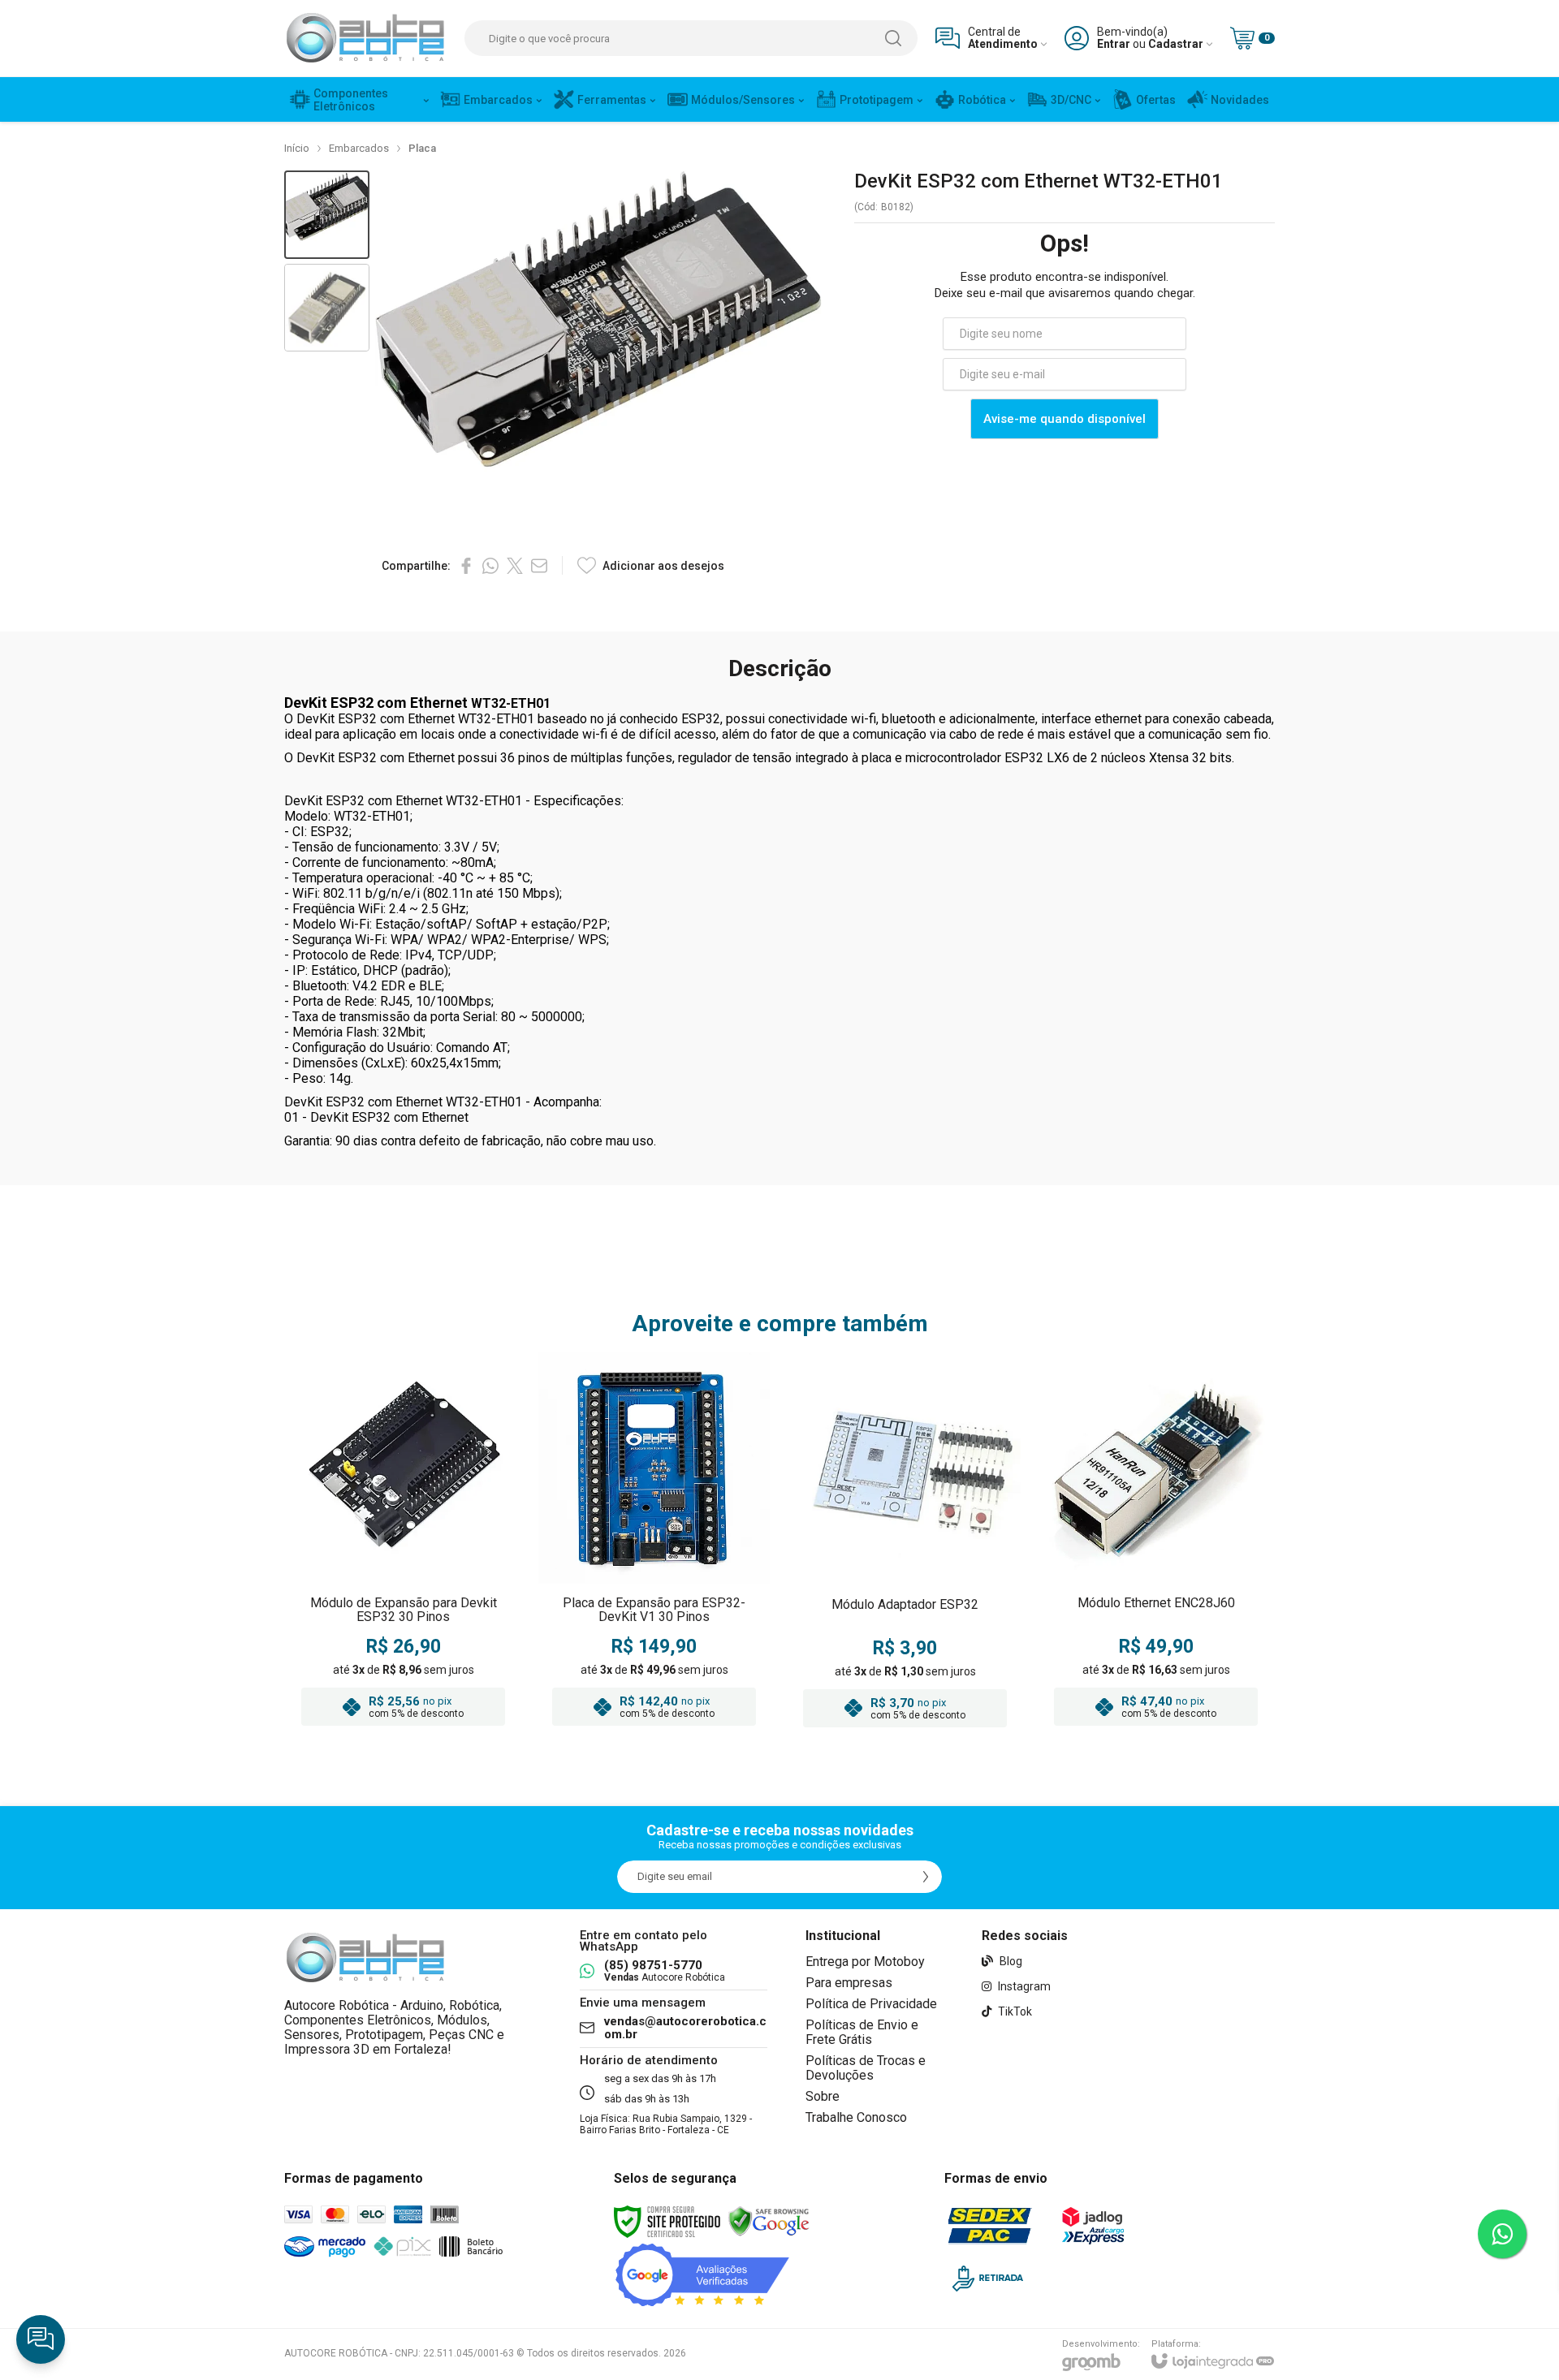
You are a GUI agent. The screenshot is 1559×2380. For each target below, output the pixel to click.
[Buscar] (893, 38)
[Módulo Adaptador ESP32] (905, 1544)
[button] (327, 215)
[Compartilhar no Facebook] (466, 566)
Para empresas (849, 1983)
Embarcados (359, 148)
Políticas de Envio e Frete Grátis (862, 2032)
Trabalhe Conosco (856, 2117)
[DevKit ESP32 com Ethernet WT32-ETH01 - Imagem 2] (327, 308)
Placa (422, 148)
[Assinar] (926, 1877)
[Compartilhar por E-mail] (539, 566)
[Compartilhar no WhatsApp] (490, 566)
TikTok (1014, 2011)
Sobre (823, 2096)
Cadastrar (1176, 44)
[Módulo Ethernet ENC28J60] (1156, 1544)
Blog (1010, 1961)
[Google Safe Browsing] (769, 2221)
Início (297, 148)
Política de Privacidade (871, 2004)
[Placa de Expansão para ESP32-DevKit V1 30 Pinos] (654, 1544)
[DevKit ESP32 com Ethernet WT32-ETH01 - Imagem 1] (327, 215)
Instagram (1023, 1986)
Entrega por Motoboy (865, 1962)
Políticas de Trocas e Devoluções (866, 2068)
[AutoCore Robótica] (365, 38)
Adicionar (435, 1636)
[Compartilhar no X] (515, 566)
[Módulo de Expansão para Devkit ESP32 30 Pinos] (403, 1544)
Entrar (1114, 44)
